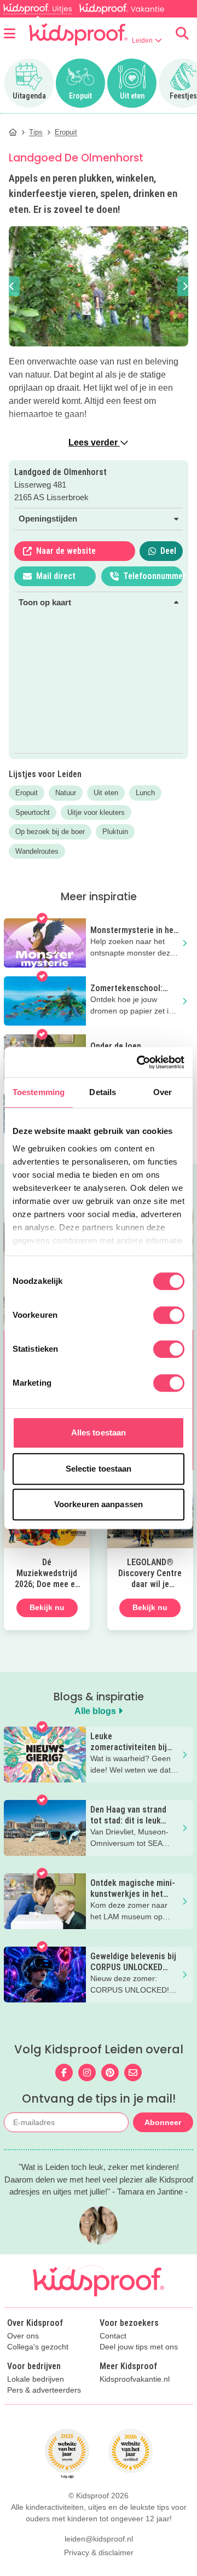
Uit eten (106, 793)
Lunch (145, 793)
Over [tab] (163, 1092)
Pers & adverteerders (44, 2390)
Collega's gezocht (38, 2347)
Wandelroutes (37, 851)
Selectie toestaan (99, 1469)
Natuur (66, 793)
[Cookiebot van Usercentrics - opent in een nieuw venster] (139, 1062)
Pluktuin (115, 832)
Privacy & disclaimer (99, 2552)
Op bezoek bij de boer (50, 832)
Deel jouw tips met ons (139, 2347)
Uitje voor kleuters (96, 812)
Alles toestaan (99, 1432)
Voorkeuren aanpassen (99, 1504)
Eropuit (27, 793)
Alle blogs (96, 1711)
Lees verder (94, 442)
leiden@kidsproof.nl (99, 2539)
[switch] (169, 1315)
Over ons (23, 2336)
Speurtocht (33, 812)
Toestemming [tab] (39, 1092)
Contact (113, 2336)
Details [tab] (103, 1092)
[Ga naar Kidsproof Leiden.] (13, 132)
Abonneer (163, 2122)
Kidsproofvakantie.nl (135, 2379)
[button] (12, 286)
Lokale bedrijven (36, 2379)
